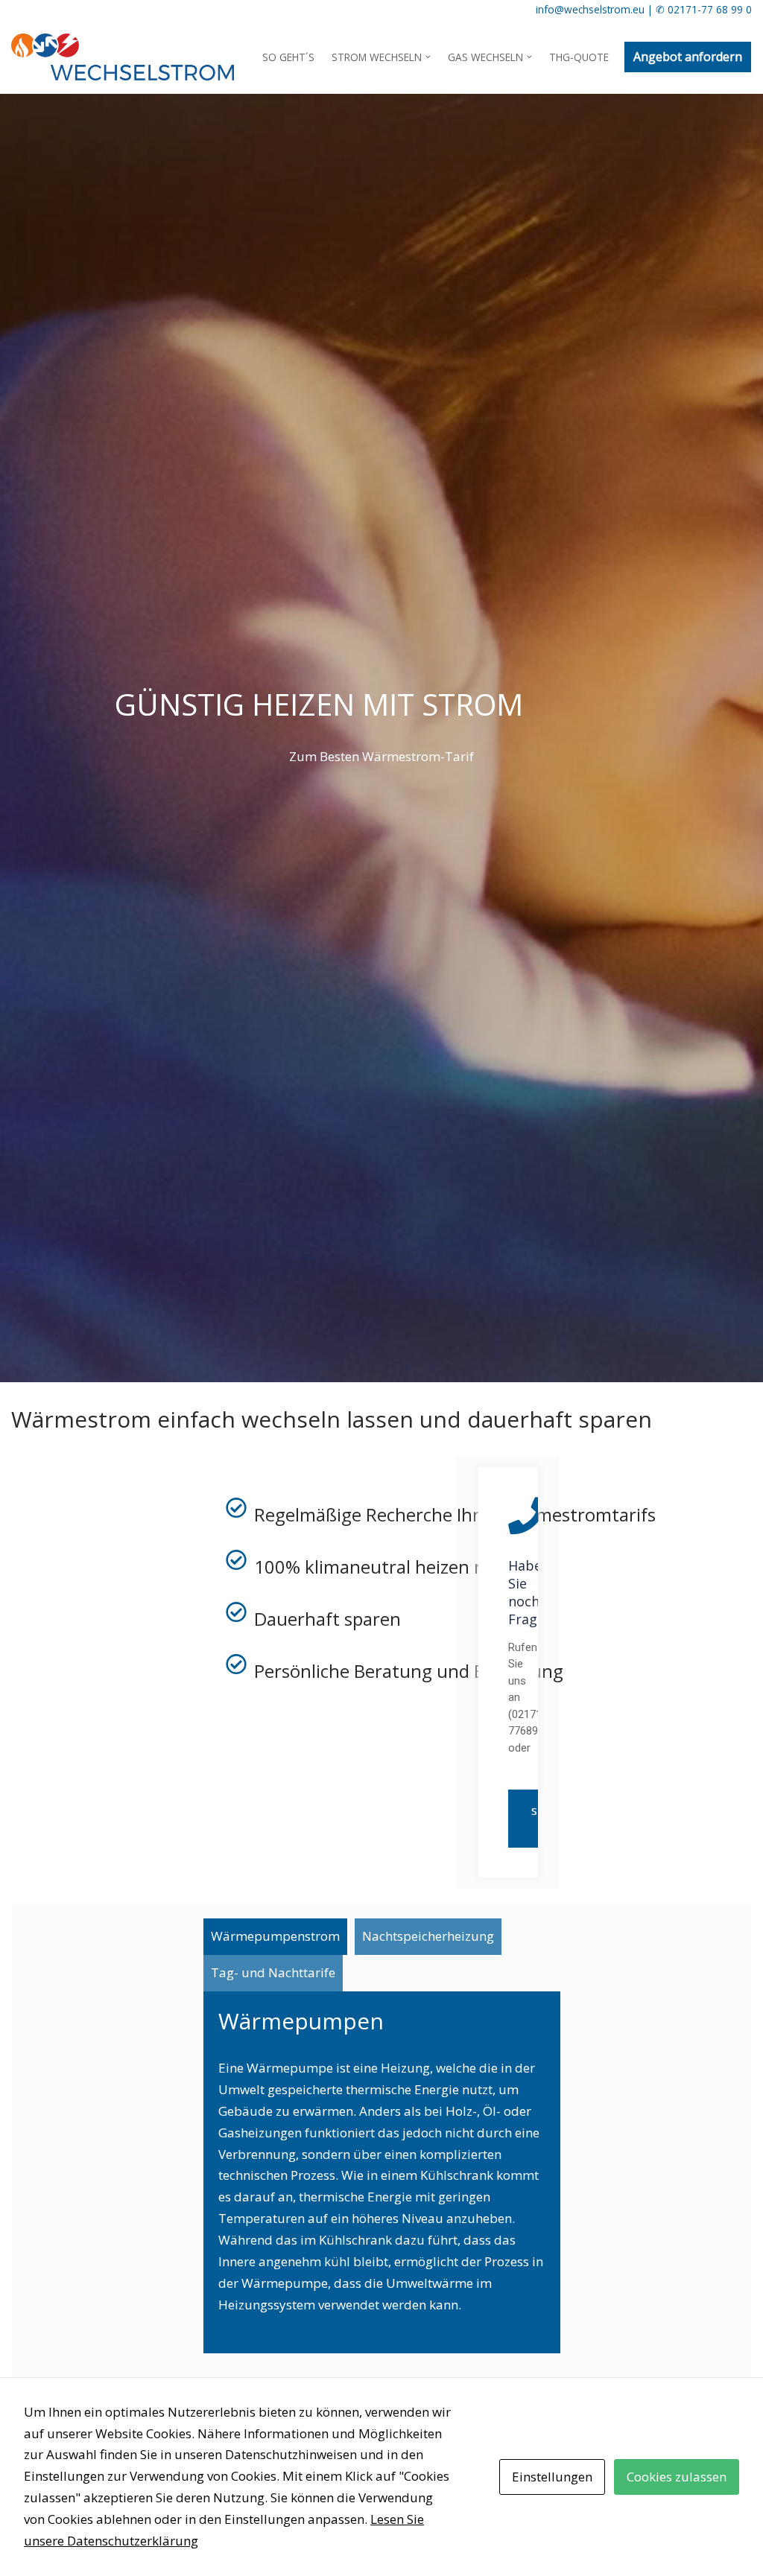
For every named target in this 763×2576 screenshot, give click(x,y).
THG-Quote (579, 57)
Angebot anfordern (688, 57)
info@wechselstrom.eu (590, 9)
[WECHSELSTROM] (123, 57)
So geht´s (288, 57)
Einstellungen (552, 2477)
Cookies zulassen (677, 2477)
